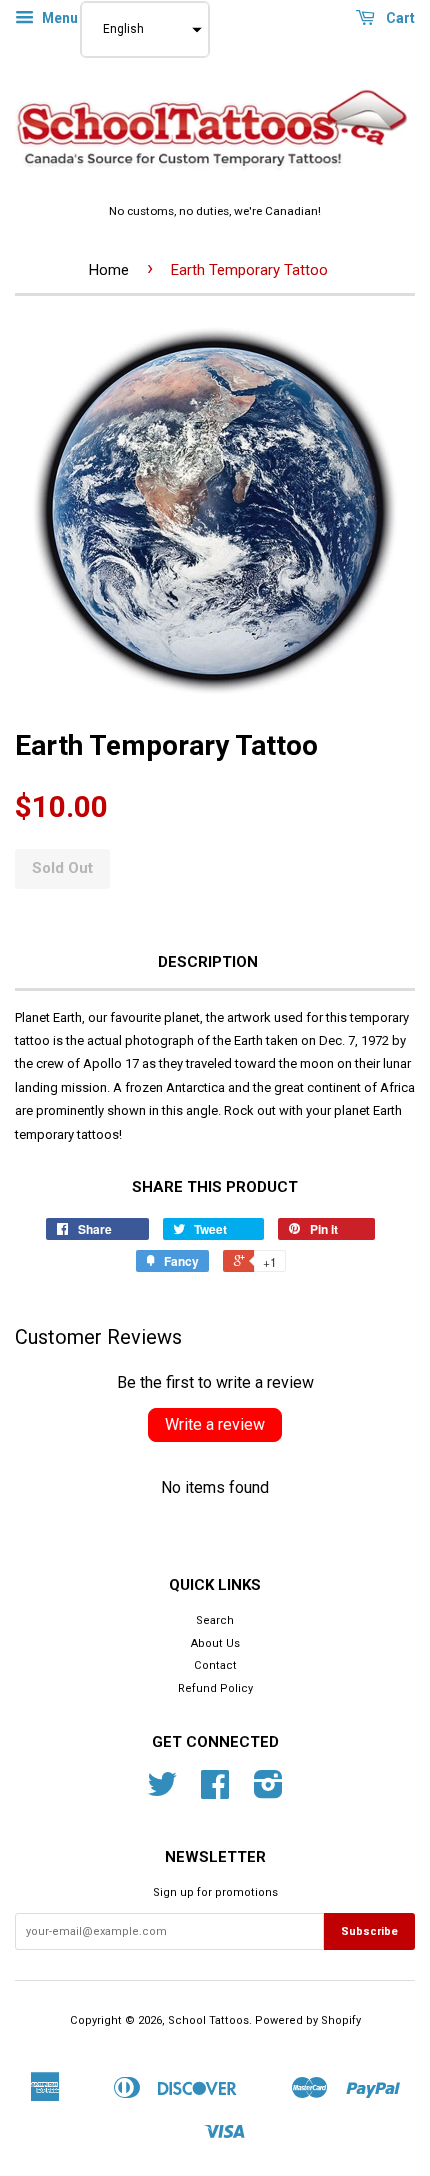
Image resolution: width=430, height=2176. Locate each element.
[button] (145, 29)
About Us (215, 1643)
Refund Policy (215, 1688)
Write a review (215, 1424)
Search (215, 1620)
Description (208, 962)
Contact (215, 1665)
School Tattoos (208, 2020)
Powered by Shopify (308, 2020)
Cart (399, 18)
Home (109, 270)
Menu (58, 18)
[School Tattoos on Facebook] (215, 1792)
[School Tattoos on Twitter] (162, 1792)
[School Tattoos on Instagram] (268, 1792)
